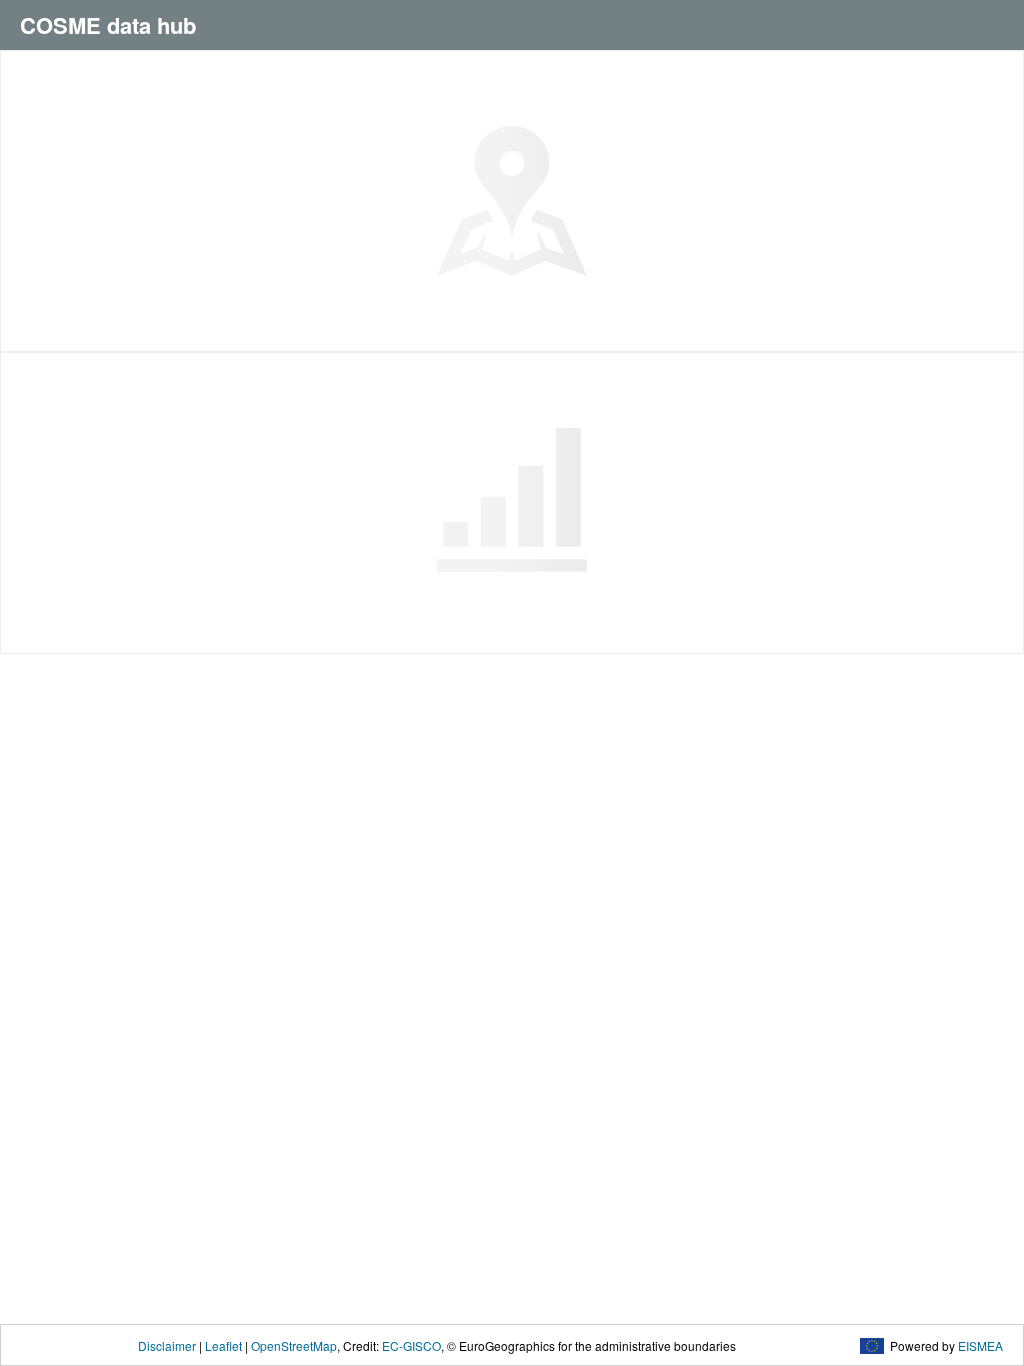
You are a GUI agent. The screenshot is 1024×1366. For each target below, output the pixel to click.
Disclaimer (167, 1345)
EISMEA (980, 1345)
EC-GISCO (411, 1345)
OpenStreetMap (294, 1345)
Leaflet (223, 1345)
